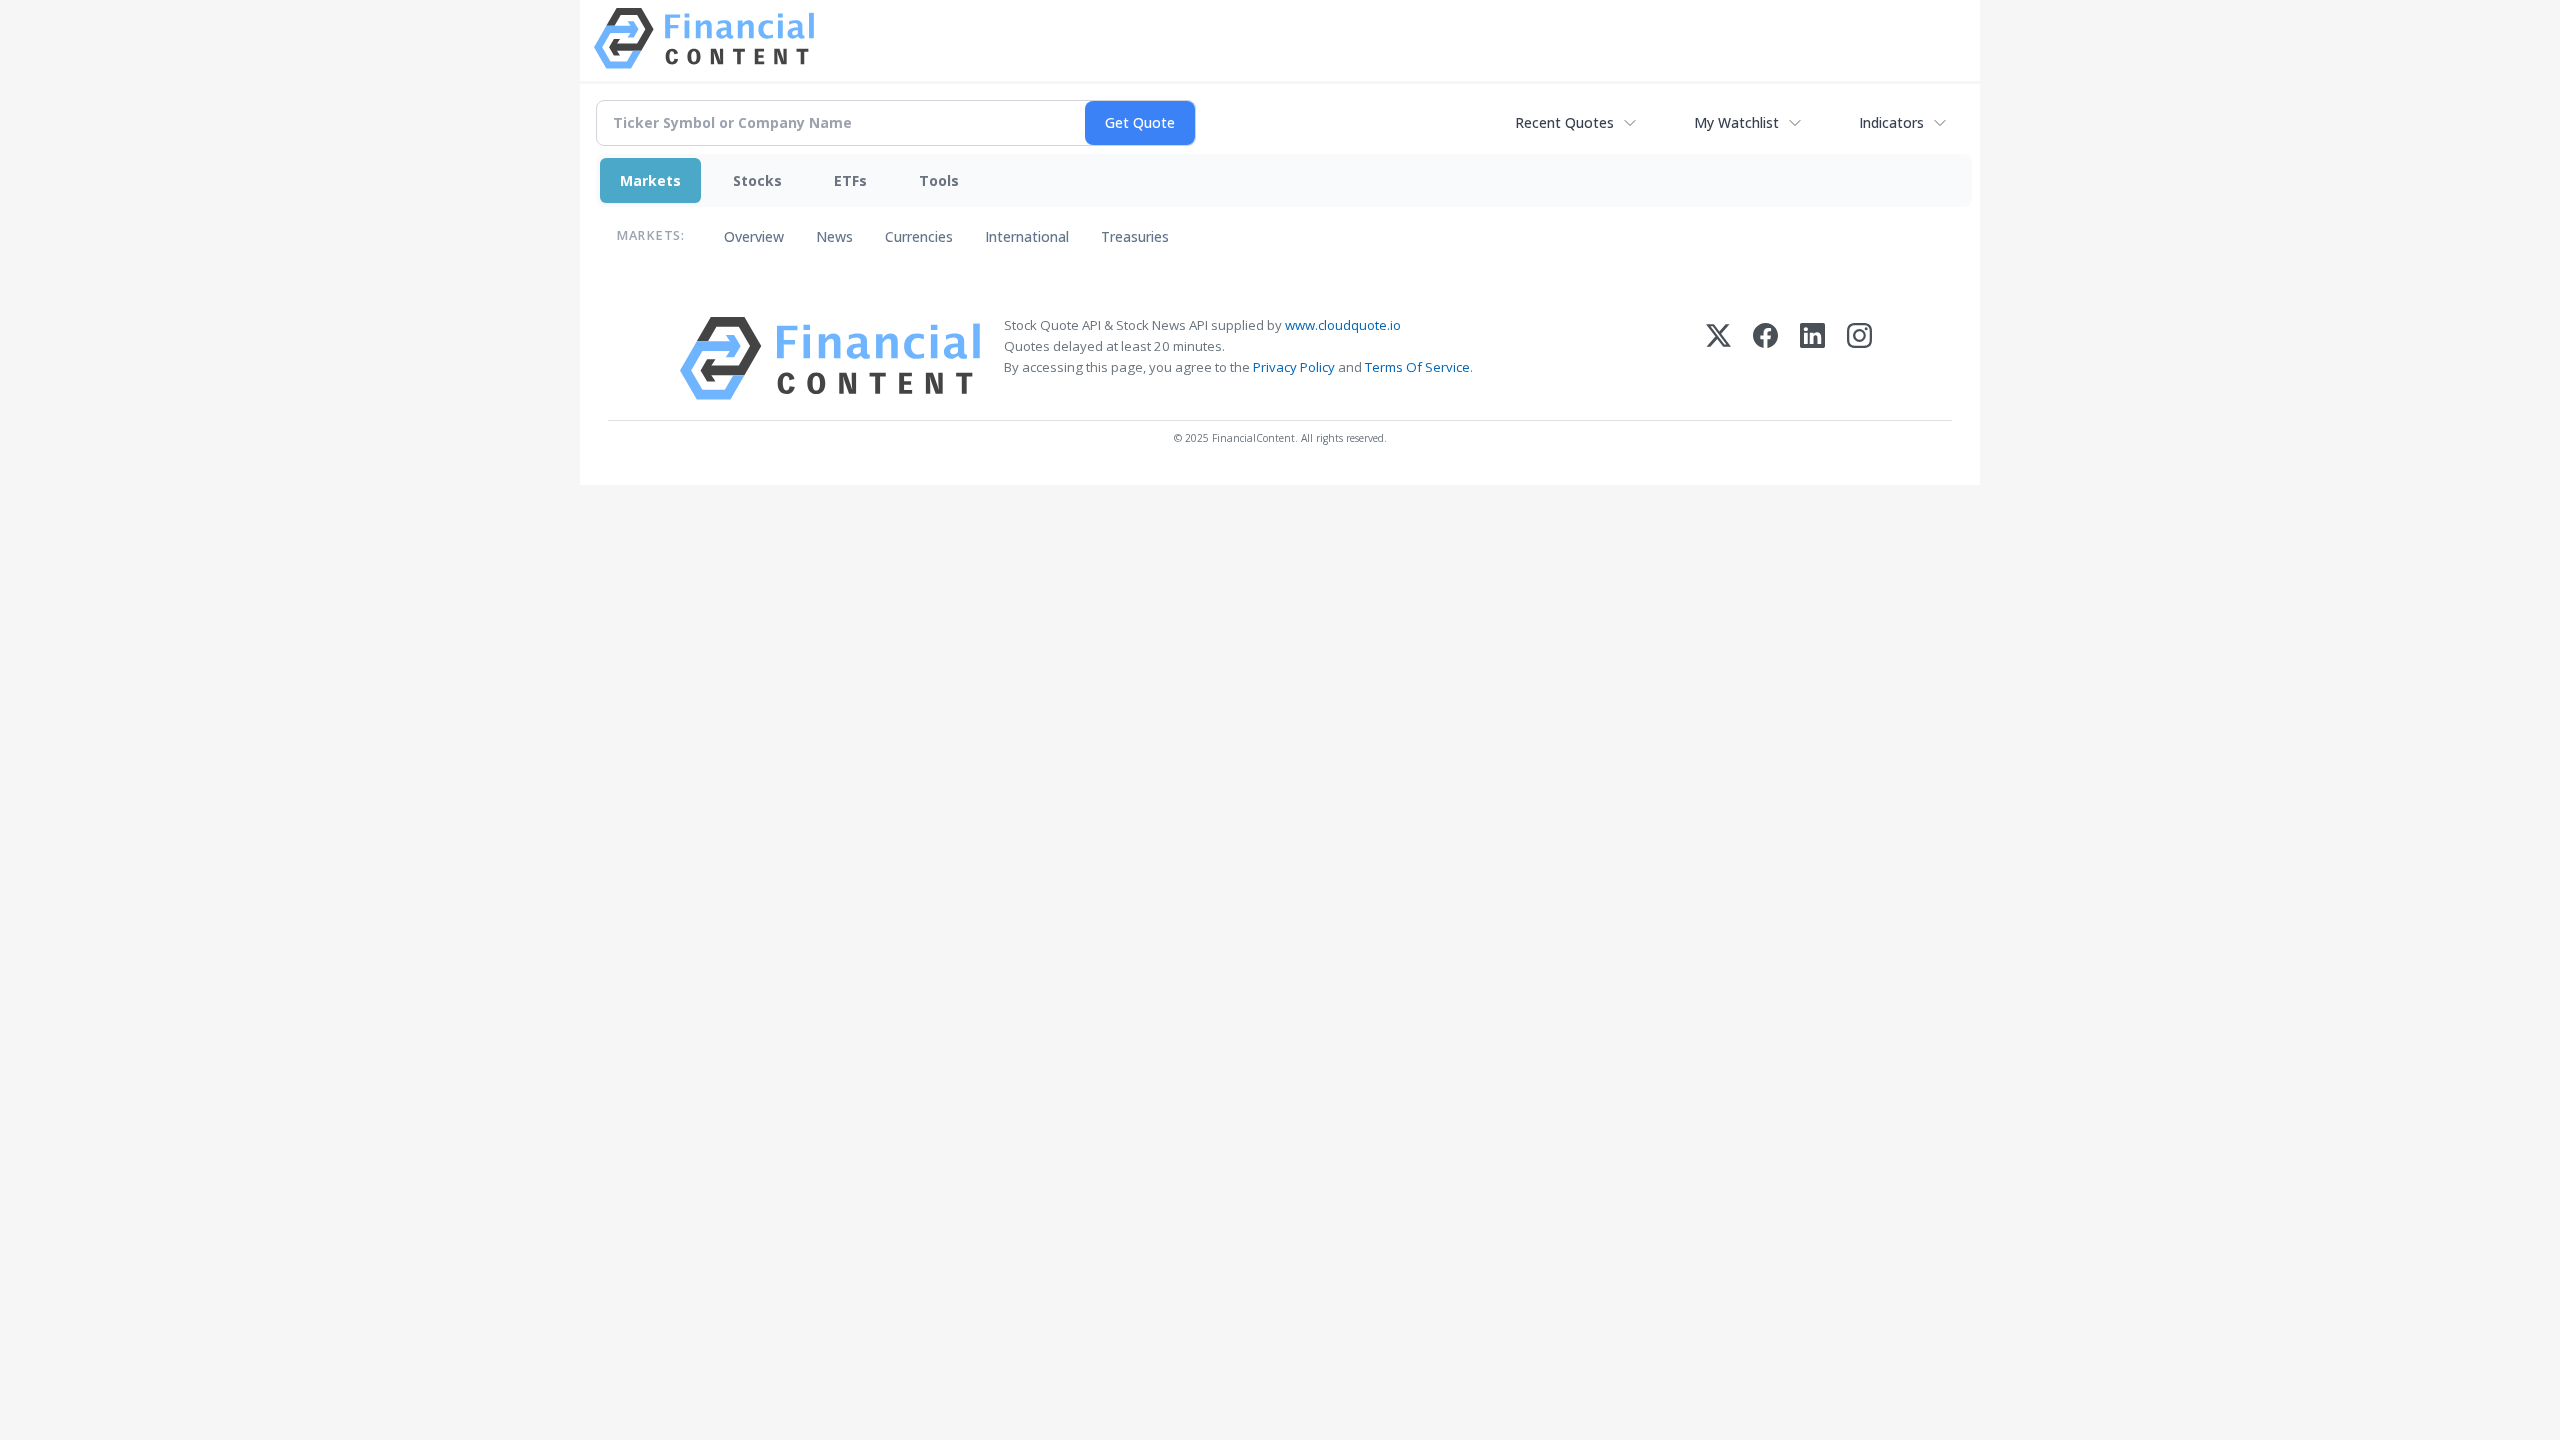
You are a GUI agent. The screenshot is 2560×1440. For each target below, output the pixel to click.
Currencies (919, 236)
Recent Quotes (1564, 122)
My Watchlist (1736, 122)
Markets (650, 180)
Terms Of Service (1417, 367)
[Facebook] (1765, 358)
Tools (939, 180)
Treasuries (1135, 236)
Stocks (757, 180)
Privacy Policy (1294, 367)
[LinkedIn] (1812, 358)
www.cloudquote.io (1343, 325)
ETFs (850, 180)
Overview (754, 236)
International (1027, 236)
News (834, 236)
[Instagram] (1859, 358)
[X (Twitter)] (1718, 358)
